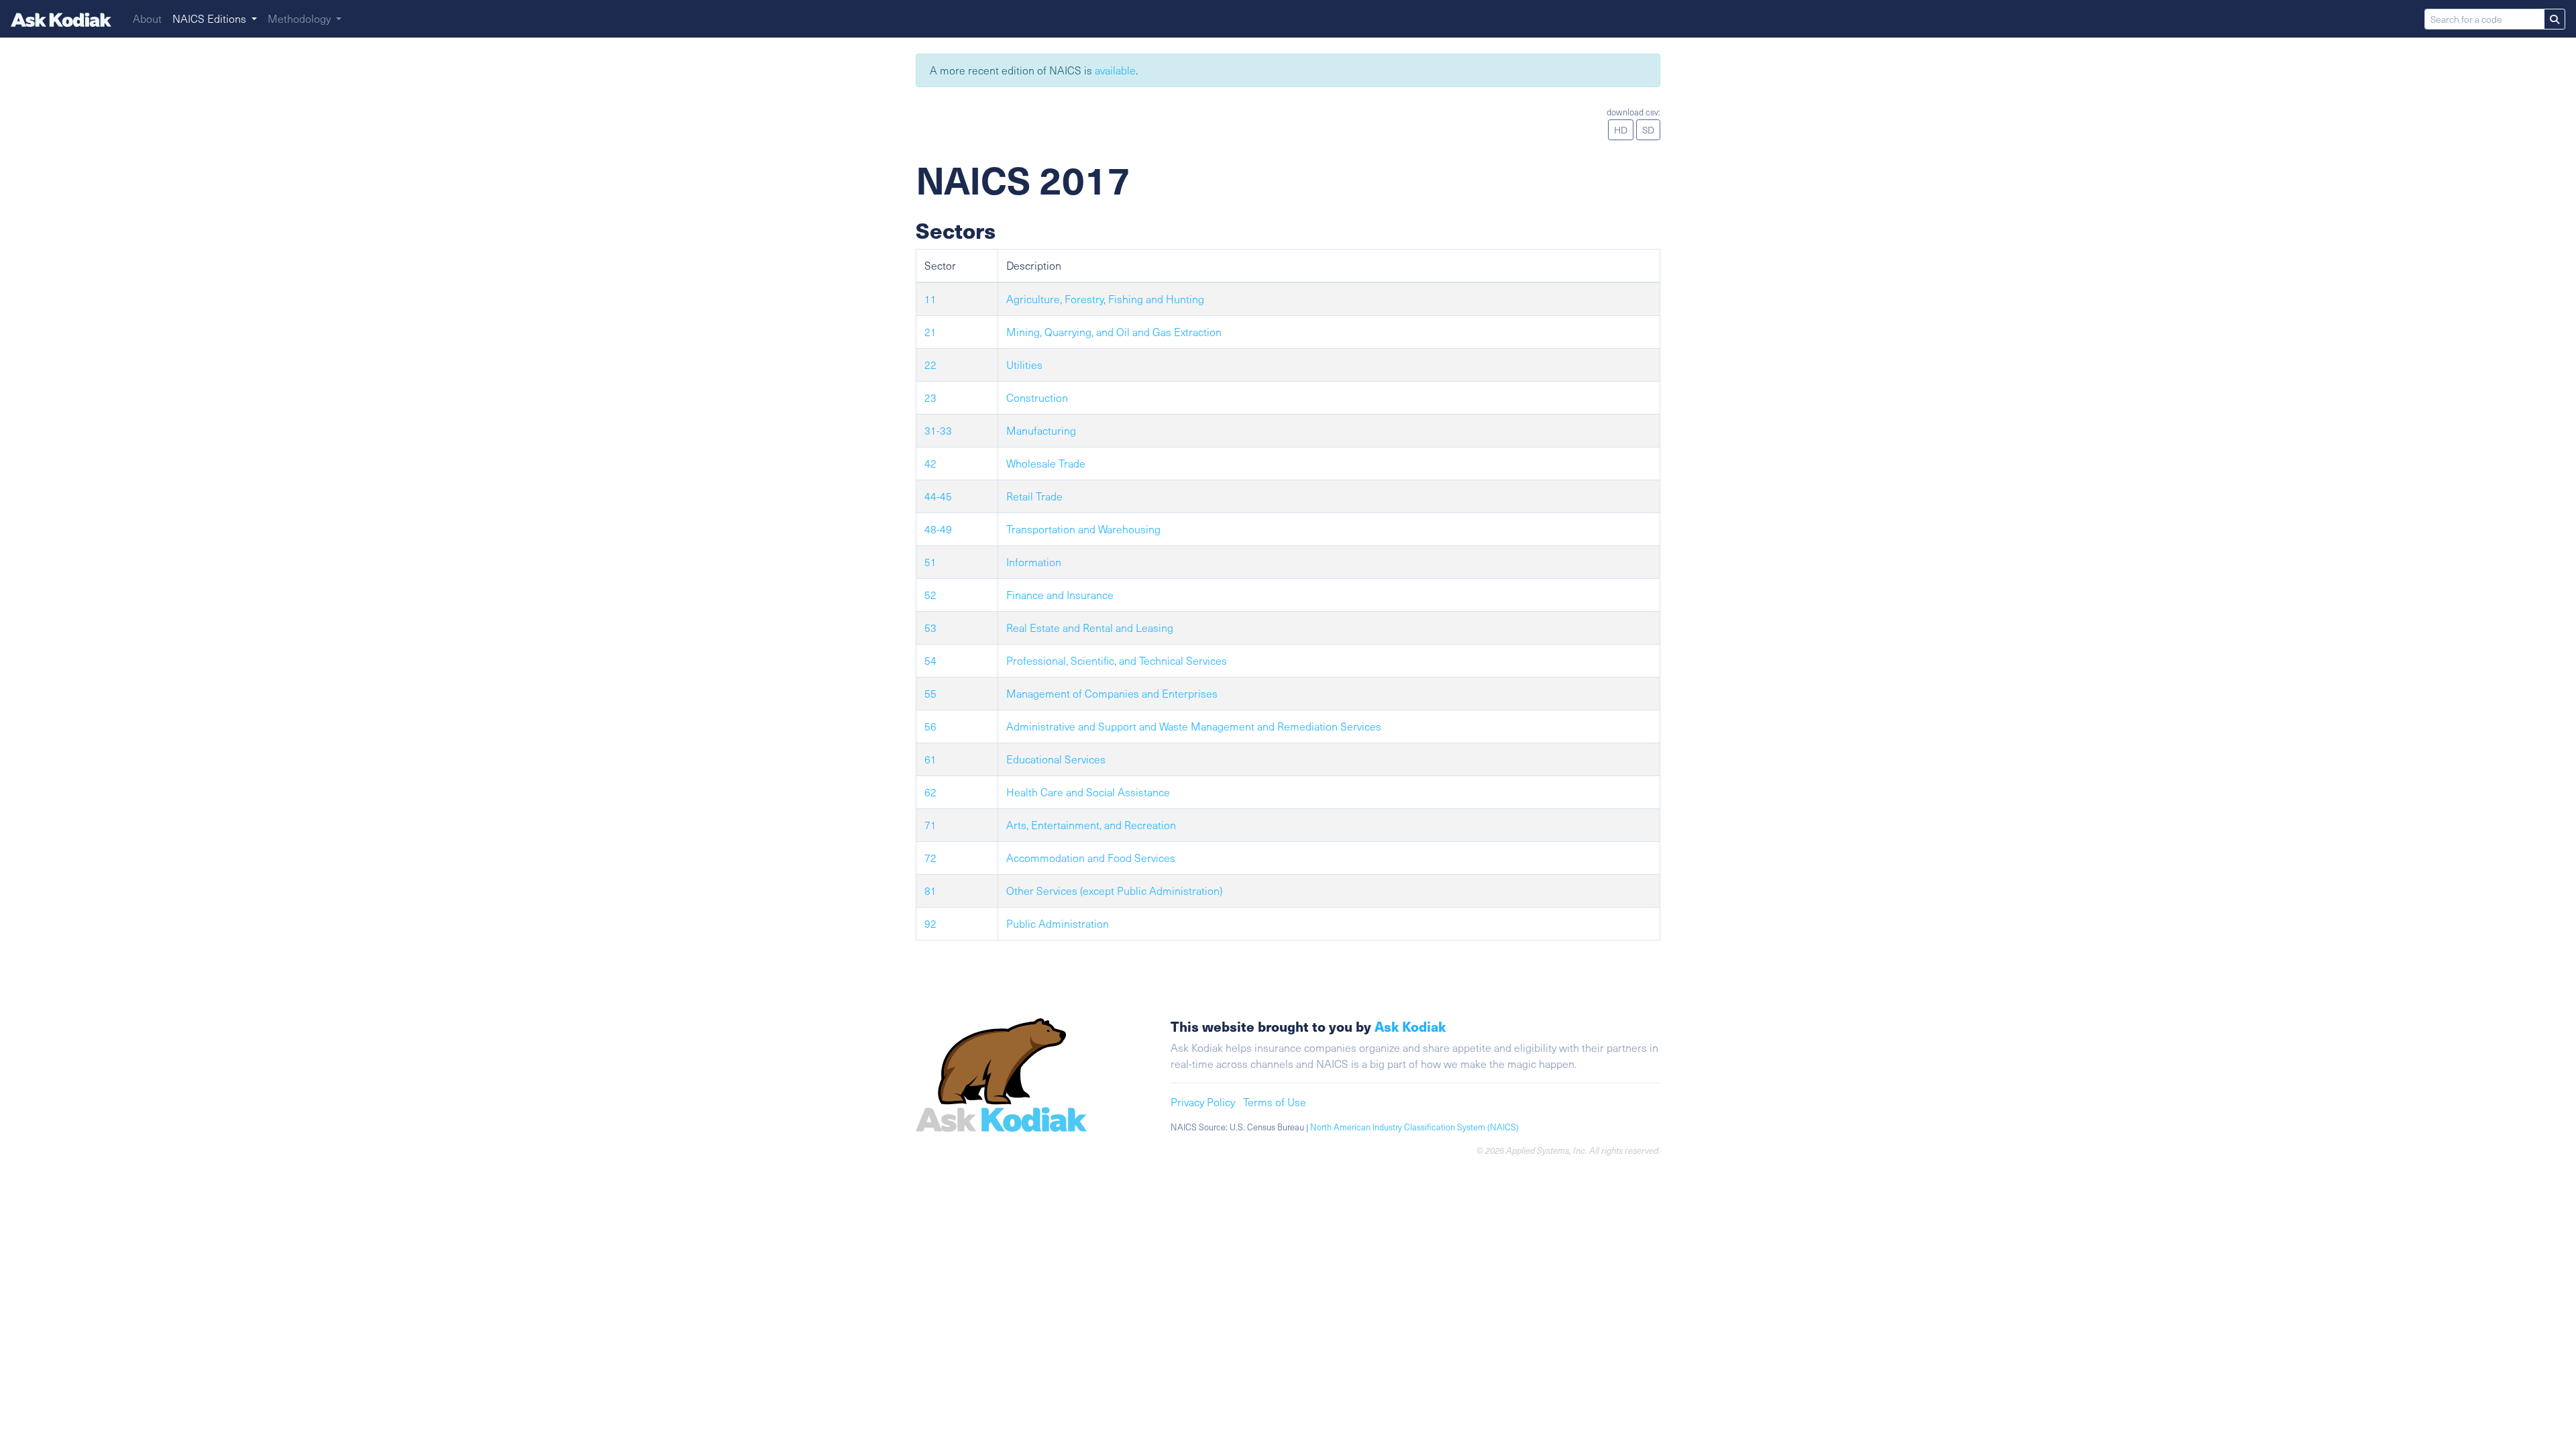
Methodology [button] (301, 18)
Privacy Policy (1203, 1102)
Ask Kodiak (1410, 1026)
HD (1621, 130)
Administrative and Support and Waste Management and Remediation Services (1194, 726)
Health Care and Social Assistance (1088, 792)
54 (930, 660)
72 (930, 858)
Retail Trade (1034, 496)
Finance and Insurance (1060, 595)
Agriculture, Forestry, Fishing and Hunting (1105, 299)
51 (930, 562)
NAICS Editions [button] (211, 18)
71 (930, 825)
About (147, 18)
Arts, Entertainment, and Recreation (1091, 825)
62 (930, 792)
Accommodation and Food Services (1091, 858)
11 (930, 299)
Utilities (1024, 365)
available (1115, 70)
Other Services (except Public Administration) (1114, 891)
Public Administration (1058, 923)
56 (930, 726)
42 (930, 463)
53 (930, 628)
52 (930, 595)
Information (1034, 562)
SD (1648, 130)
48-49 (938, 529)
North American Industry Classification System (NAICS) (1414, 1127)
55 (930, 693)
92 (930, 923)
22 (930, 365)
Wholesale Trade (1046, 463)
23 (930, 397)
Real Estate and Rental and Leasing (1090, 628)
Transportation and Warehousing (1083, 529)
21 (930, 332)
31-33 (938, 430)
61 (930, 759)
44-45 (938, 496)
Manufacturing (1041, 430)
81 (930, 891)
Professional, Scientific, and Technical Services (1117, 660)
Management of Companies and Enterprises (1112, 693)
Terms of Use (1275, 1102)
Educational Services (1056, 759)
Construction (1037, 397)
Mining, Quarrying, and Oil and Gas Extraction (1114, 332)
